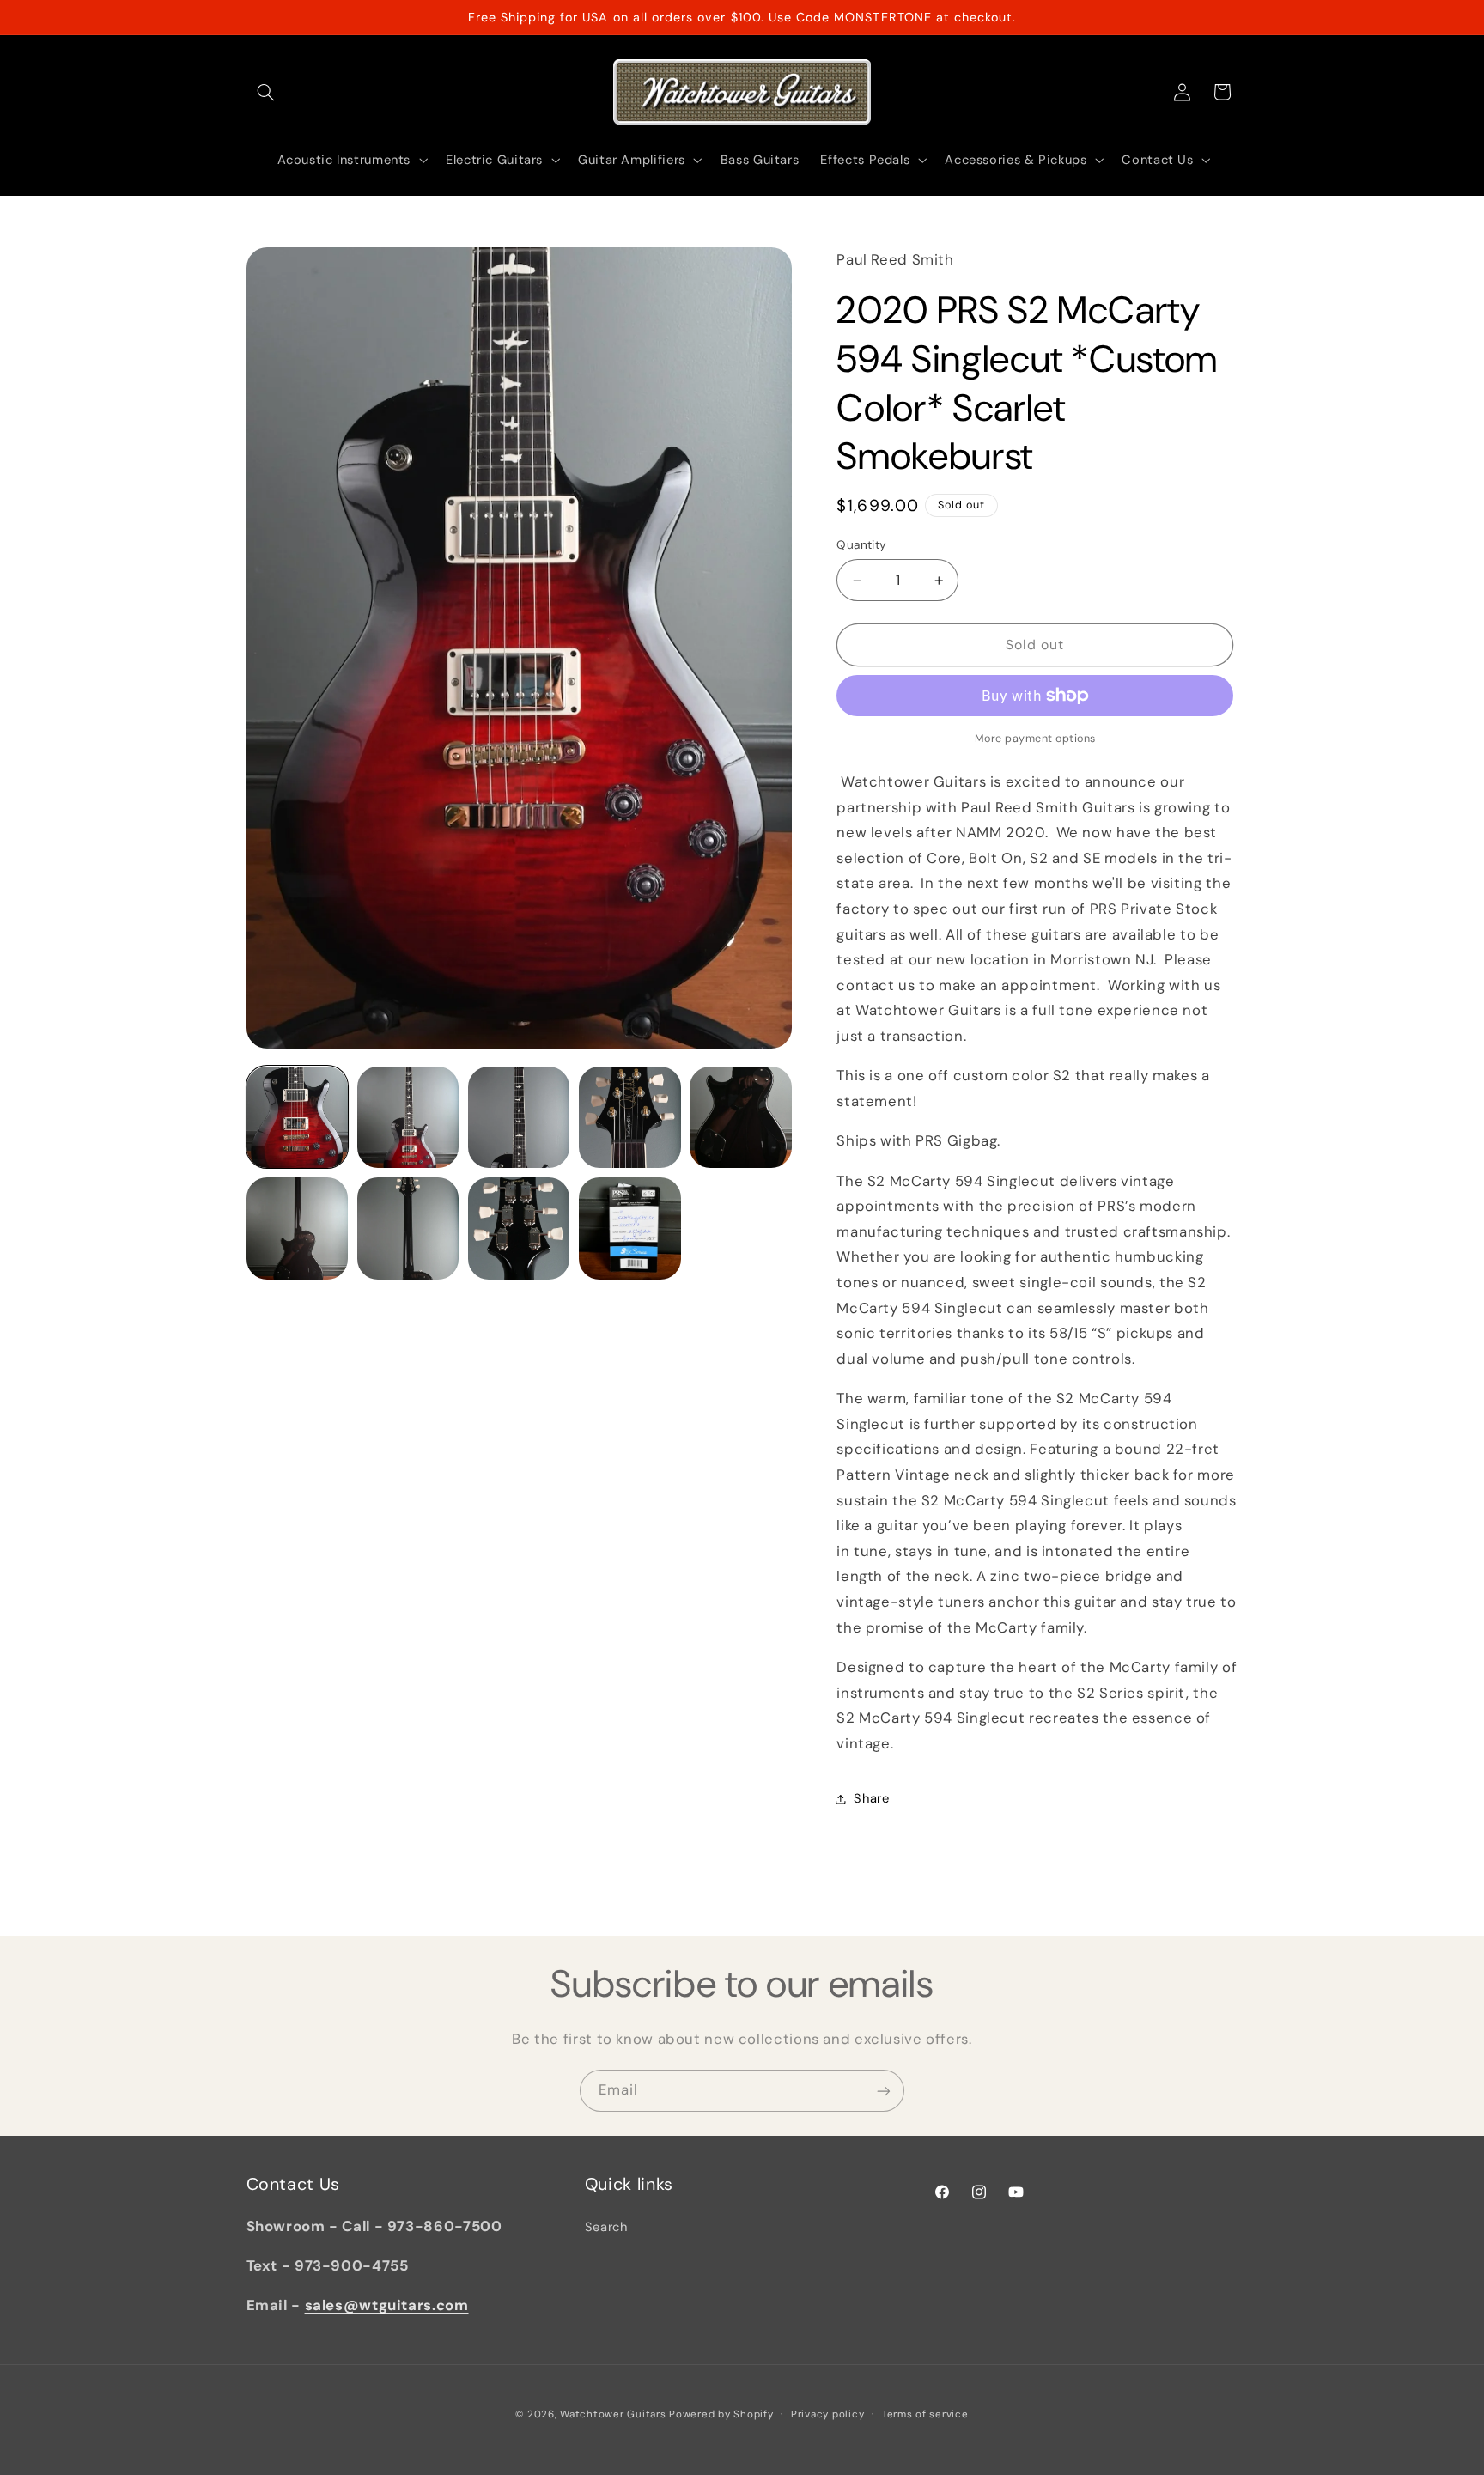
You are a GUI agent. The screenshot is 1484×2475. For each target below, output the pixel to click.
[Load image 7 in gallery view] (408, 1228)
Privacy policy (827, 2414)
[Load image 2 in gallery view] (408, 1118)
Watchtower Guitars (613, 2414)
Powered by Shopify (721, 2414)
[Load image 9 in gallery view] (630, 1228)
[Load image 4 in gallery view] (630, 1118)
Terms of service (925, 2414)
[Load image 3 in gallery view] (519, 1118)
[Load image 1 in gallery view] (298, 1118)
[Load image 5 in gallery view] (741, 1118)
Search (606, 2227)
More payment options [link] (1036, 739)
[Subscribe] (884, 2091)
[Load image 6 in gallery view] (298, 1228)
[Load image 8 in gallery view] (519, 1228)
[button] (266, 92)
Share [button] (871, 1798)
